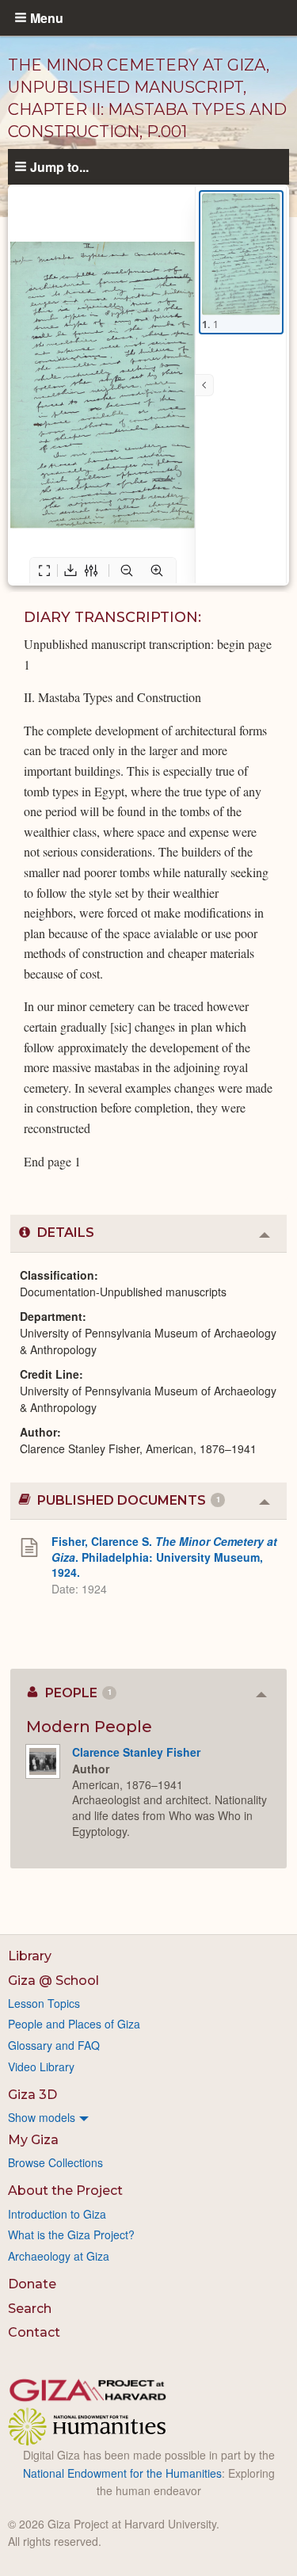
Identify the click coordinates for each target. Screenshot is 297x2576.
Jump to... (59, 166)
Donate (32, 2284)
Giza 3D (32, 2095)
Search (30, 2309)
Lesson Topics (44, 2003)
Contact (34, 2332)
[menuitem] (148, 2117)
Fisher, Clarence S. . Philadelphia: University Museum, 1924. (164, 1557)
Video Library (41, 2067)
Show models (42, 2117)
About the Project (65, 2191)
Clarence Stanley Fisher (136, 1752)
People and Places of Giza (74, 2024)
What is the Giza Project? (71, 2234)
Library (30, 1956)
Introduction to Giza (57, 2214)
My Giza (33, 2140)
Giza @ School (53, 1981)
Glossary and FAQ (54, 2045)
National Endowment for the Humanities (122, 2473)
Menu (47, 17)
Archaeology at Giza (59, 2256)
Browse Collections (55, 2162)
